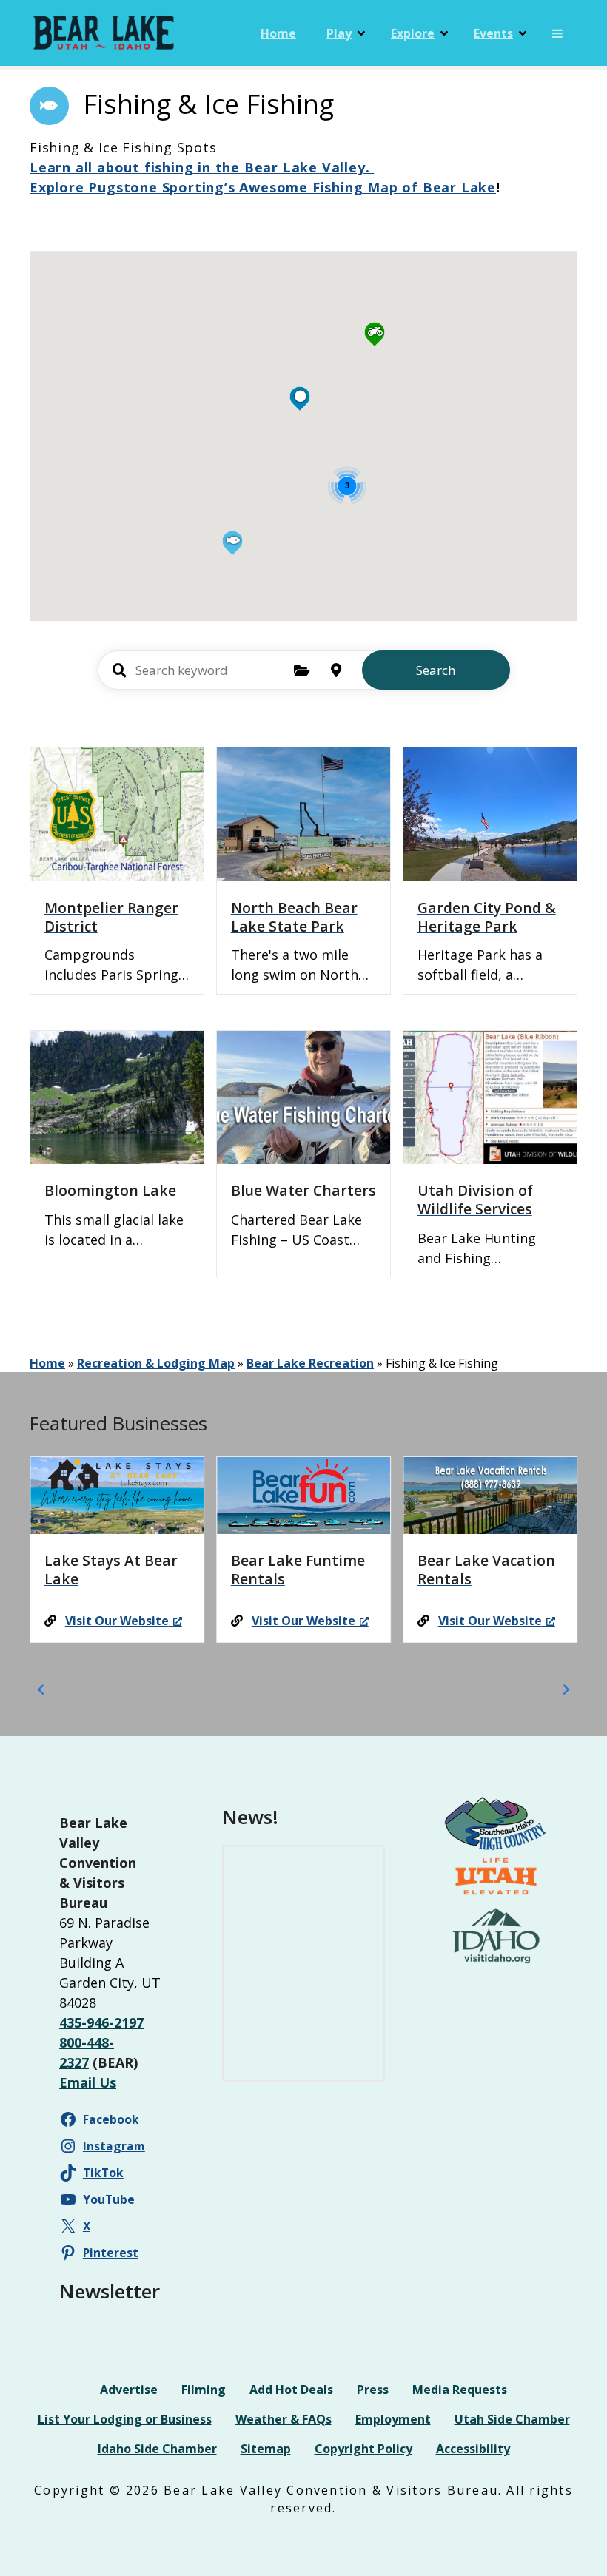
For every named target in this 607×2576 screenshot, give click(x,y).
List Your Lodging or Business (125, 2419)
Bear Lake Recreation (310, 1363)
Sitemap (266, 2449)
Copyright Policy (363, 2449)
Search (436, 670)
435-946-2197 (101, 2022)
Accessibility (473, 2449)
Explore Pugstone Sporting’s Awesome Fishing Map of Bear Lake (263, 187)
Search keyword (120, 670)
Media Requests (460, 2390)
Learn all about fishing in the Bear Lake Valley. (202, 167)
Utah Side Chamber (512, 2419)
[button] (233, 504)
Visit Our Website (117, 1621)
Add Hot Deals (291, 2390)
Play (339, 33)
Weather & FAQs (284, 2419)
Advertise (129, 2390)
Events (493, 33)
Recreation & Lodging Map (156, 1363)
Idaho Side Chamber (157, 2449)
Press (373, 2390)
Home (278, 33)
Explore (413, 33)
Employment (393, 2419)
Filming (204, 2390)
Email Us (88, 2082)
